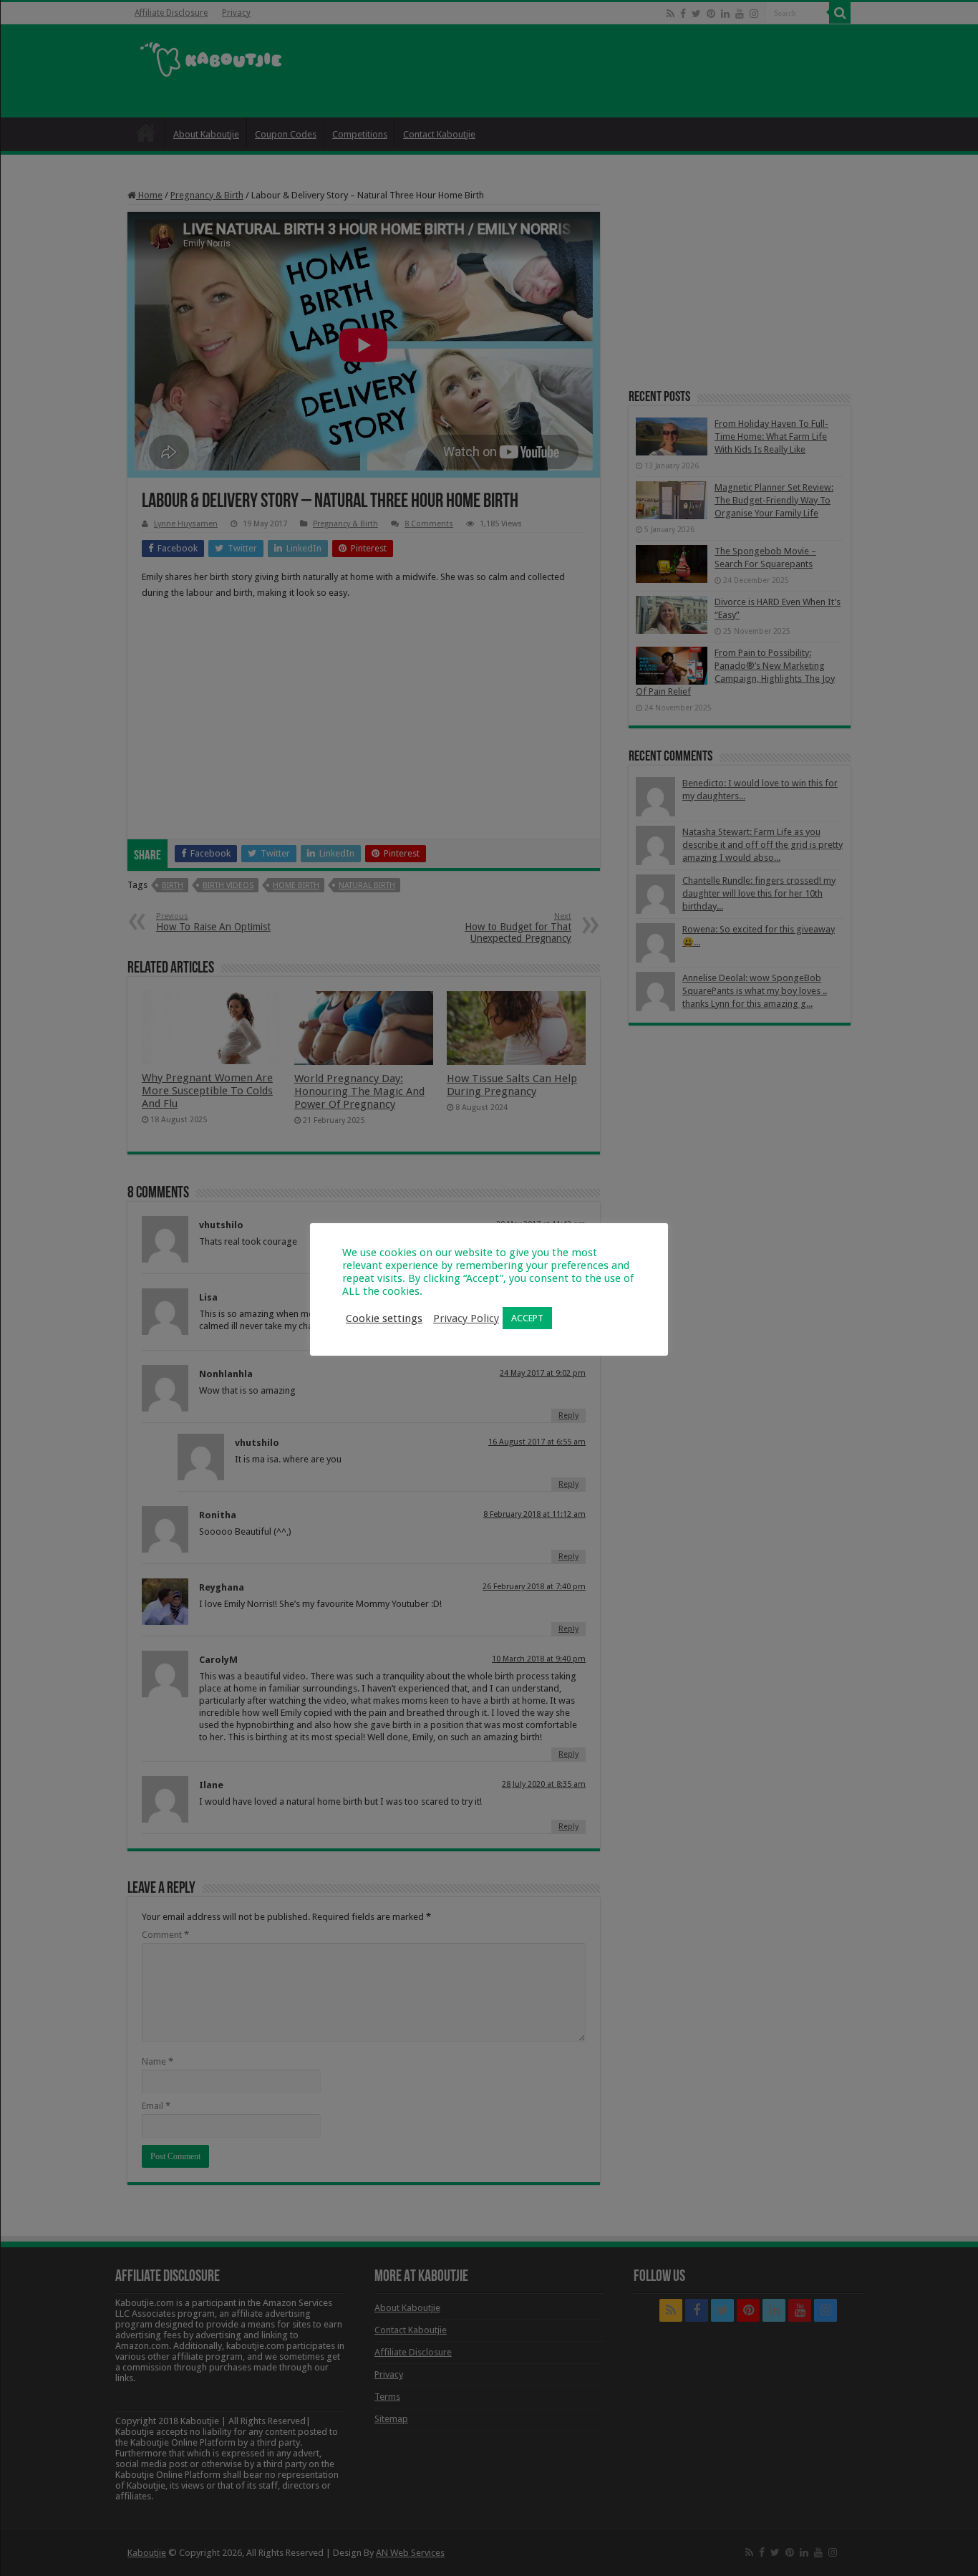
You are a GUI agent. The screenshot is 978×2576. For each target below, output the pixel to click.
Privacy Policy (466, 1318)
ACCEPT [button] (527, 1318)
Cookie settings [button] (384, 1318)
